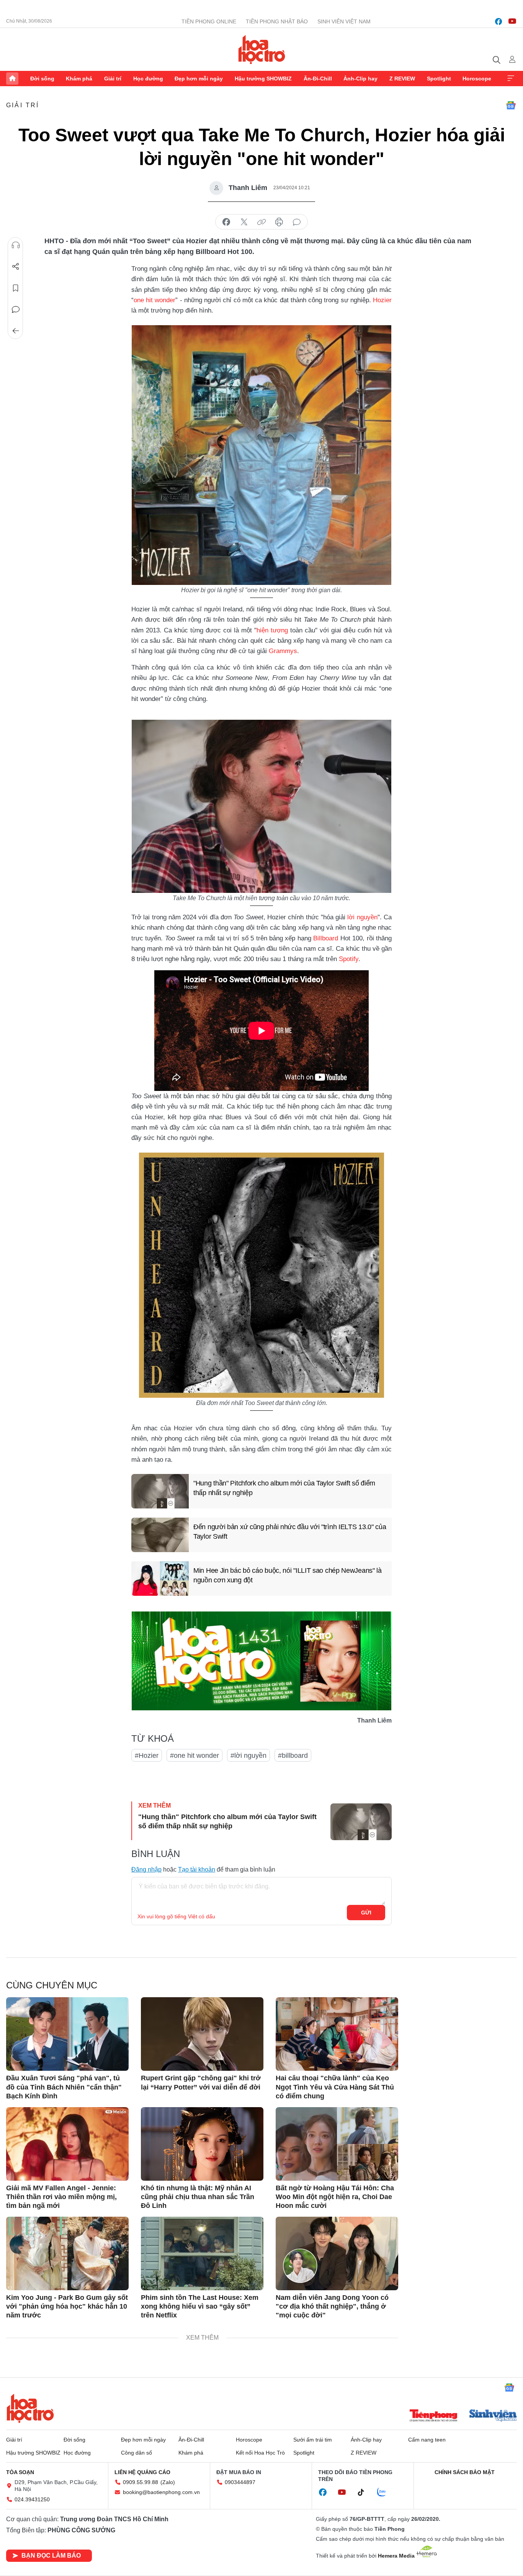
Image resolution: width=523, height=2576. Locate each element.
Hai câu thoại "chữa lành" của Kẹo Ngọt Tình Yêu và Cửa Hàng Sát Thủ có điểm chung (335, 2087)
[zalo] (386, 2492)
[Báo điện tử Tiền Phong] (433, 2416)
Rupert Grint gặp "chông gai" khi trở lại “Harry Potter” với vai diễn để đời (201, 2082)
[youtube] (512, 21)
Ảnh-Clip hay (360, 79)
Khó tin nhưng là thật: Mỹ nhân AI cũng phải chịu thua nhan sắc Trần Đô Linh (198, 2197)
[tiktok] (365, 2492)
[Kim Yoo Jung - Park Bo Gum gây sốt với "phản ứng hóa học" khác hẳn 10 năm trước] (67, 2253)
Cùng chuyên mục (52, 1985)
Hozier (382, 300)
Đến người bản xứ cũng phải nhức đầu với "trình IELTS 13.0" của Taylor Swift (290, 1532)
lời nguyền (362, 917)
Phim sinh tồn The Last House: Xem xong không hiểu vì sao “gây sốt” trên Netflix (200, 2307)
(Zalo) (168, 2482)
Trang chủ (12, 79)
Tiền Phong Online (209, 21)
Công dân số (136, 2453)
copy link (261, 222)
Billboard (326, 938)
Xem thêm (511, 79)
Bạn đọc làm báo (51, 2556)
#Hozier (147, 1756)
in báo (279, 222)
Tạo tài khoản (197, 1869)
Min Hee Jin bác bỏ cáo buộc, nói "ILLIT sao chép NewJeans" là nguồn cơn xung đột (288, 1575)
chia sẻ (226, 222)
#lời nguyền (248, 1756)
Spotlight (439, 79)
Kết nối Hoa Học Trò (260, 2453)
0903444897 (240, 2482)
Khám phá (79, 79)
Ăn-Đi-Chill (318, 79)
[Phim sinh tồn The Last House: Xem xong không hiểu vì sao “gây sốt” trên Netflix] (202, 2253)
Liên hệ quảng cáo (142, 2472)
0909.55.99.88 (141, 2482)
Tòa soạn (20, 2472)
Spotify (349, 959)
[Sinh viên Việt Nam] (493, 2416)
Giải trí (113, 79)
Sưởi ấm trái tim (313, 2440)
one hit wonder (154, 300)
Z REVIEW (402, 79)
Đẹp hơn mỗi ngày (199, 79)
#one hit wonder (194, 1756)
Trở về (16, 331)
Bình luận (16, 310)
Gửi (366, 1913)
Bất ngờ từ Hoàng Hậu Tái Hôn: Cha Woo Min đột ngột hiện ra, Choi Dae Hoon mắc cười (335, 2197)
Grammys (283, 651)
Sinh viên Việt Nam (344, 21)
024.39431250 (32, 2499)
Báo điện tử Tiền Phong (262, 49)
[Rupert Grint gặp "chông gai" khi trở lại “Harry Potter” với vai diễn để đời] (202, 2034)
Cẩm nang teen (427, 2440)
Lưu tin (16, 288)
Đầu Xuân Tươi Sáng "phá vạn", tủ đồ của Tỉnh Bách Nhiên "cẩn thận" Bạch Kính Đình (64, 2087)
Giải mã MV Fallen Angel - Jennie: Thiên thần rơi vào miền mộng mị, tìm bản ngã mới (61, 2197)
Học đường (148, 79)
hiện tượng (272, 630)
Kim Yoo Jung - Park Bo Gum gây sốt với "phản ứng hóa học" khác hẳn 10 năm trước (67, 2307)
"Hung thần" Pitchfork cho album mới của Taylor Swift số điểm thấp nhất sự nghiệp (284, 1488)
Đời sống (42, 79)
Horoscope (477, 79)
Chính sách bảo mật (465, 2472)
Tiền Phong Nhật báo (277, 21)
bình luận (297, 222)
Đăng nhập (146, 1869)
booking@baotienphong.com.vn (161, 2492)
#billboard (293, 1756)
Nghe (16, 245)
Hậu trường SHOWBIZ (263, 79)
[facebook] (498, 21)
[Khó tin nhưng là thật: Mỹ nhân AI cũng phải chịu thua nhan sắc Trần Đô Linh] (202, 2144)
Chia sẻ (16, 267)
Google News (511, 105)
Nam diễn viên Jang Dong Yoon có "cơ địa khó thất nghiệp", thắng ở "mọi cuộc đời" (332, 2307)
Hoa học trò (30, 2408)
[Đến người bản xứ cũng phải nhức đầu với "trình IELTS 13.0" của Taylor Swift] (160, 1535)
